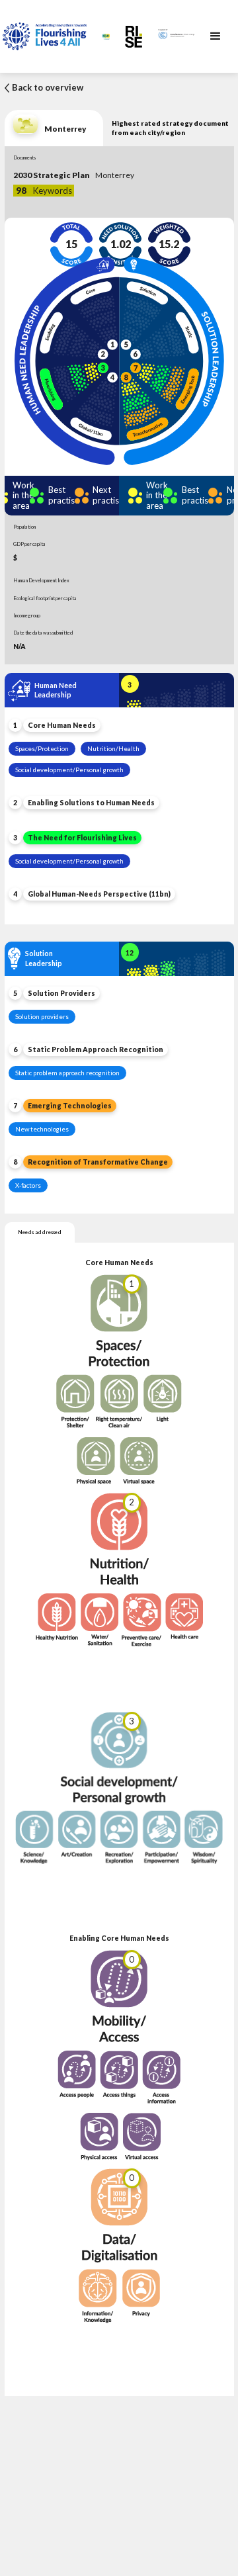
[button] (216, 36)
